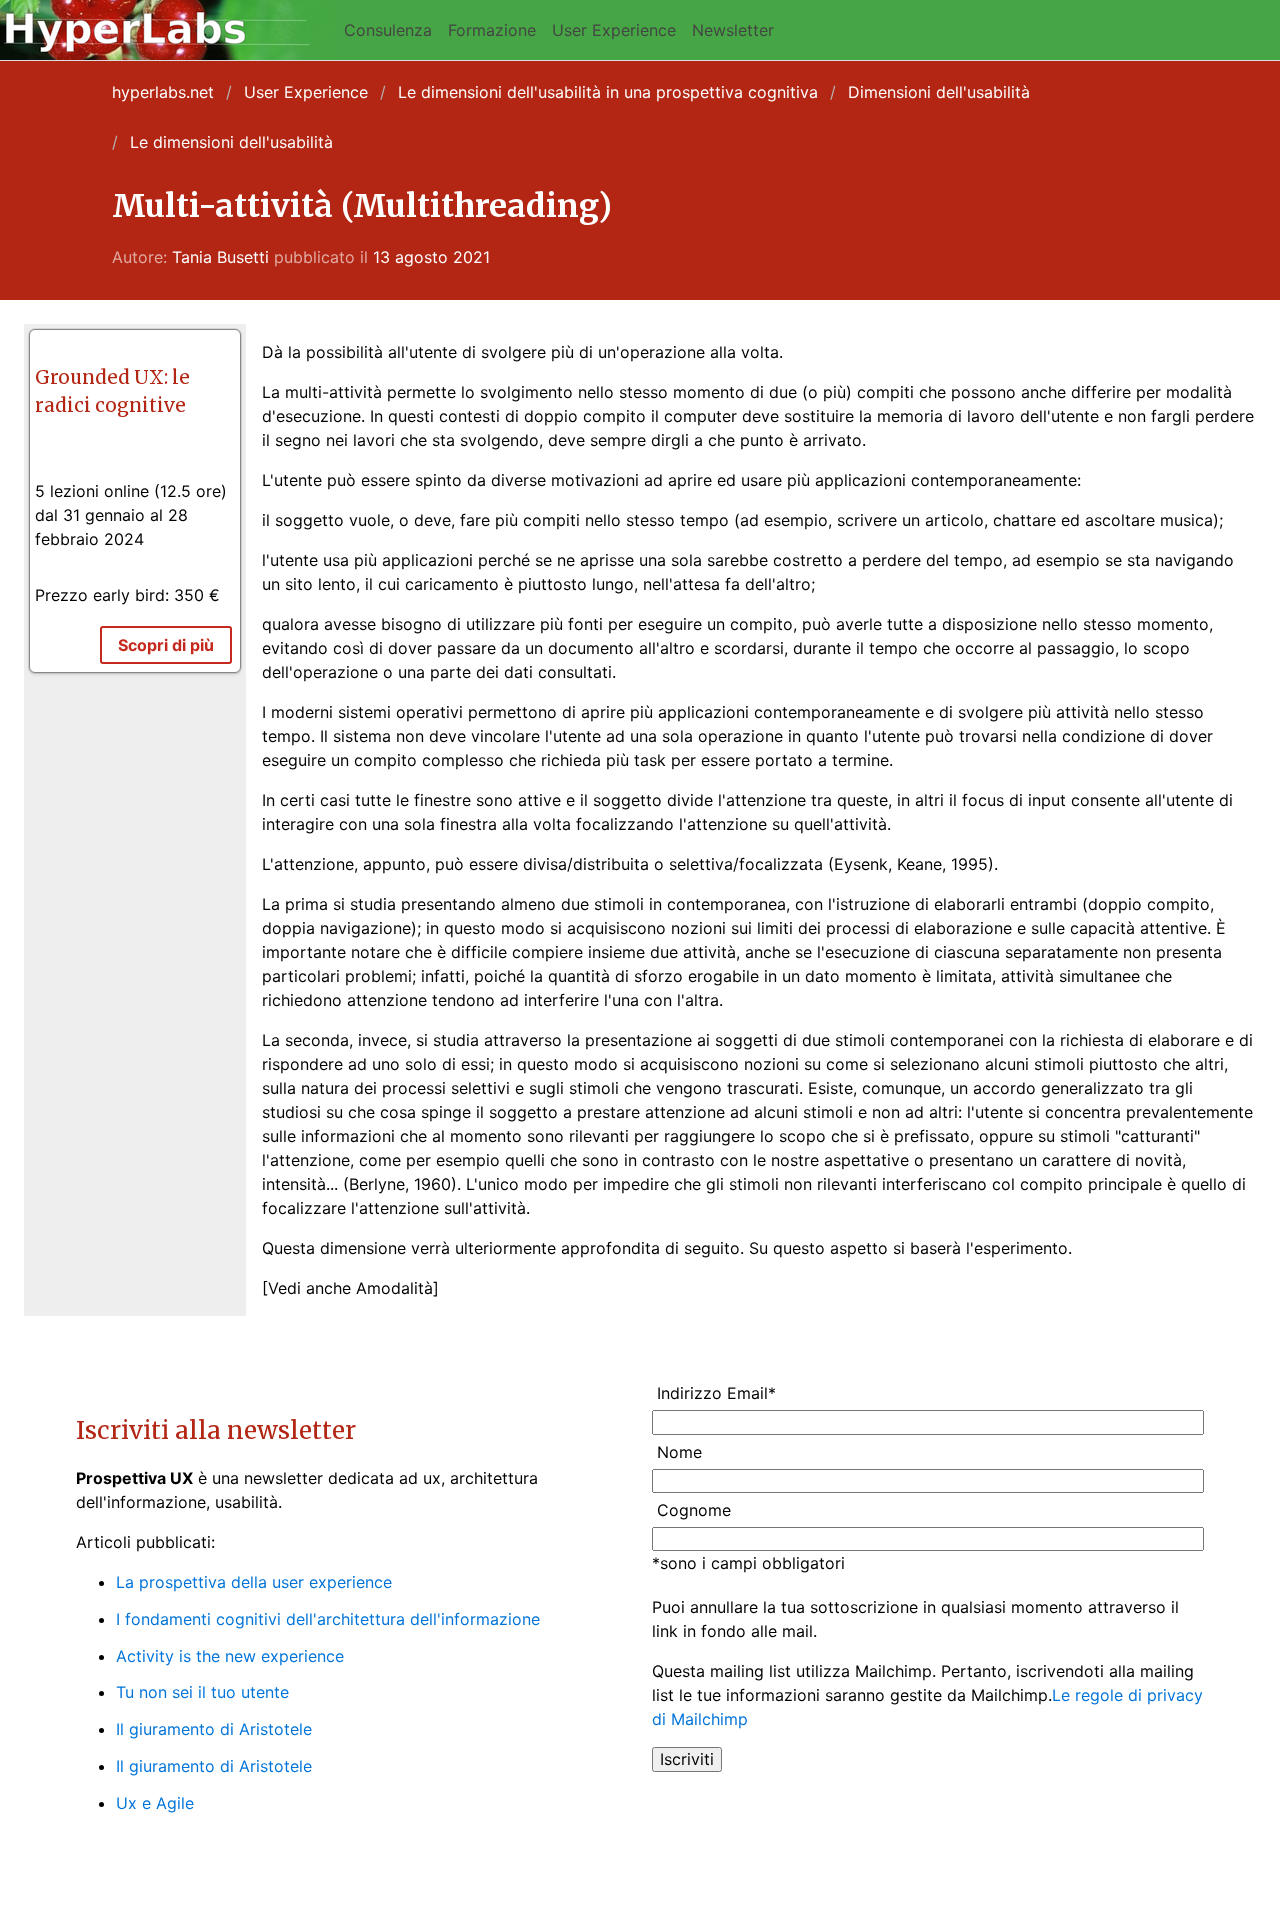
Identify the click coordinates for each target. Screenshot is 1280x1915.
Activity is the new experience (230, 1656)
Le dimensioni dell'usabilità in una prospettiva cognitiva (608, 92)
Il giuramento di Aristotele (214, 1729)
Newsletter (733, 30)
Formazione (492, 30)
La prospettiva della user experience (254, 1582)
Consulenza (388, 30)
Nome (679, 1452)
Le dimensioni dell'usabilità (231, 142)
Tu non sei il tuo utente (202, 1692)
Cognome (694, 1510)
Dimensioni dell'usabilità (939, 92)
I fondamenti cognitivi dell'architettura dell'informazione (328, 1619)
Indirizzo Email (716, 1393)
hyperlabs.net (163, 92)
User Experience (614, 30)
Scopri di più (166, 645)
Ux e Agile (155, 1803)
